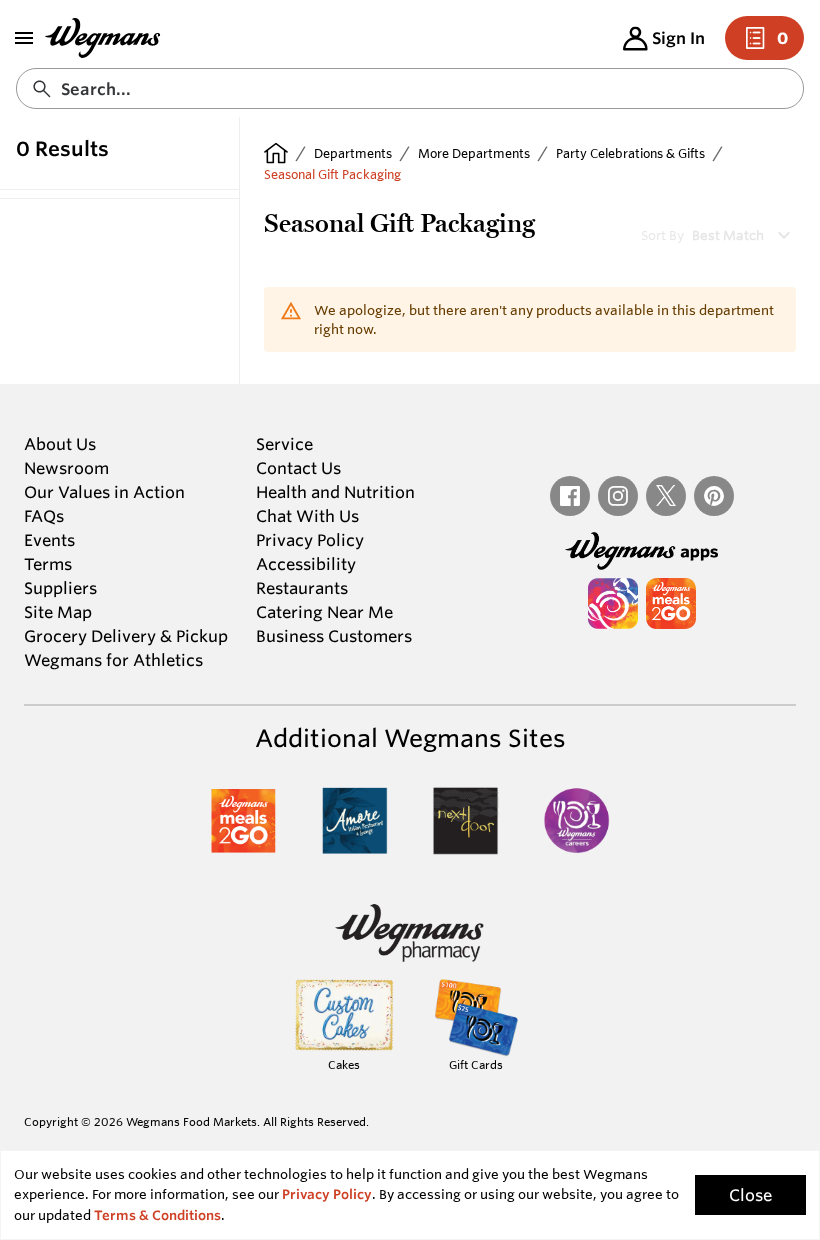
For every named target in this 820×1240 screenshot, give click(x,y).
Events (49, 540)
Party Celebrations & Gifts (630, 153)
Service (284, 444)
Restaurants (302, 588)
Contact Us (298, 468)
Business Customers (334, 636)
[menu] (24, 38)
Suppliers (60, 588)
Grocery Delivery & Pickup (126, 636)
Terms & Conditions (157, 1215)
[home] (276, 153)
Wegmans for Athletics (113, 660)
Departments (353, 153)
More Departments (474, 153)
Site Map (58, 612)
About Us (60, 444)
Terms (48, 564)
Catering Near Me (324, 612)
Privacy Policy (310, 540)
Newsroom (66, 468)
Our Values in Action (104, 492)
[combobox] (410, 88)
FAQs (44, 516)
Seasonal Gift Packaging (332, 174)
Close (750, 1195)
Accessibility (306, 564)
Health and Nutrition (335, 492)
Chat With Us (307, 516)
